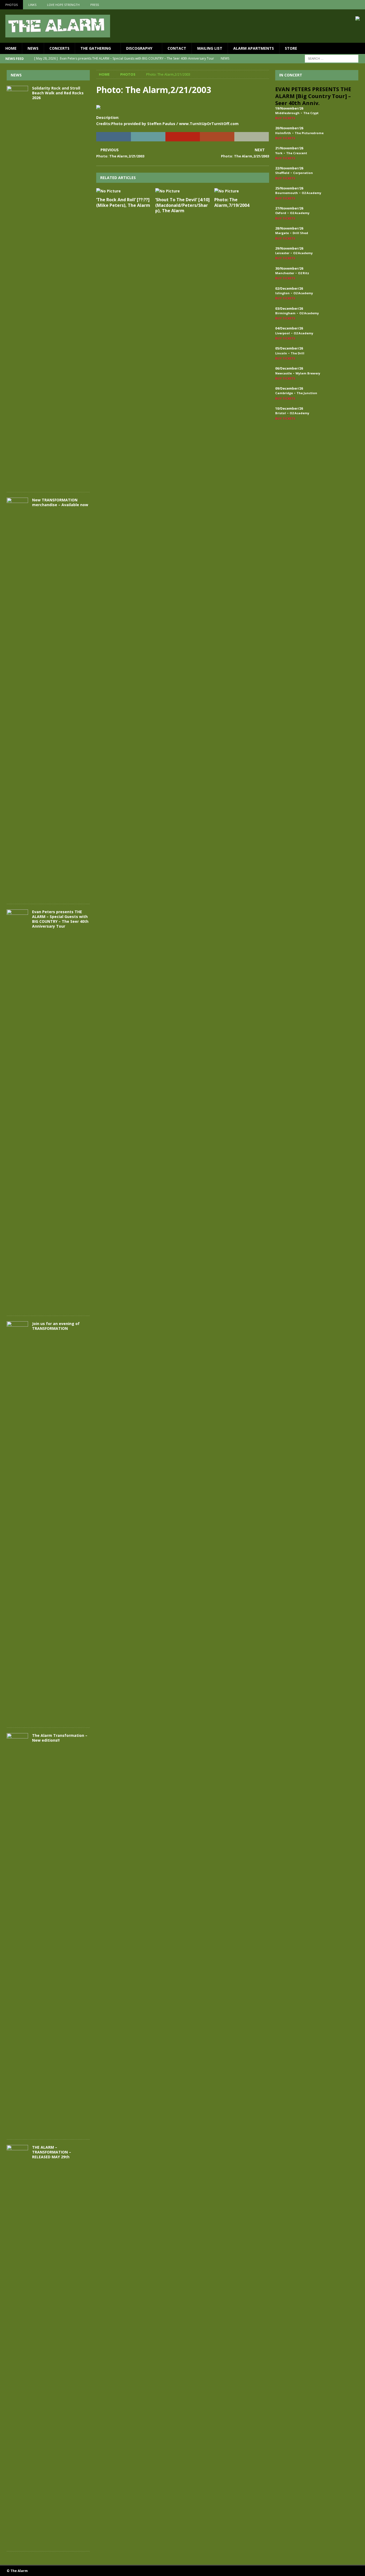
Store (291, 48)
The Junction (307, 393)
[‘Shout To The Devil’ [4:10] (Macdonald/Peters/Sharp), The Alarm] (183, 191)
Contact (177, 48)
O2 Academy (311, 193)
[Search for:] (332, 58)
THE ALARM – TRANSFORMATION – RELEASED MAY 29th (52, 2152)
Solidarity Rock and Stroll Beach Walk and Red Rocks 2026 (58, 93)
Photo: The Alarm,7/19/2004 (232, 202)
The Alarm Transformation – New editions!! (60, 1738)
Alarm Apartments (254, 48)
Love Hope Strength (63, 5)
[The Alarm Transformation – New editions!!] (17, 1934)
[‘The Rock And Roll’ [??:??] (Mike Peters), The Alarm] (124, 191)
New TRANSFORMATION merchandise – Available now (60, 502)
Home (11, 48)
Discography (139, 48)
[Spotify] (360, 5)
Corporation (303, 173)
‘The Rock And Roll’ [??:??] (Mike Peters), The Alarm (123, 202)
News (33, 48)
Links (32, 5)
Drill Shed (300, 233)
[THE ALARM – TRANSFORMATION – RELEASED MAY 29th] (17, 2345)
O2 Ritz (304, 273)
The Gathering (96, 48)
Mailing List (210, 48)
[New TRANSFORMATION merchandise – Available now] (17, 698)
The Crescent (297, 153)
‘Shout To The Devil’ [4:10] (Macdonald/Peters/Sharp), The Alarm (183, 205)
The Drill (298, 353)
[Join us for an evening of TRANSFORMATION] (17, 1522)
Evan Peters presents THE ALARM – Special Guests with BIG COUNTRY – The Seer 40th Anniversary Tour (60, 919)
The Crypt (311, 113)
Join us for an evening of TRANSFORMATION (56, 1326)
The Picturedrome (309, 133)
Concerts (59, 48)
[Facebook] (339, 5)
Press (95, 5)
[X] (350, 5)
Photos (11, 5)
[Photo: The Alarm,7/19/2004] (242, 191)
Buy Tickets (285, 118)
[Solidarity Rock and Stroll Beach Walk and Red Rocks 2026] (17, 286)
